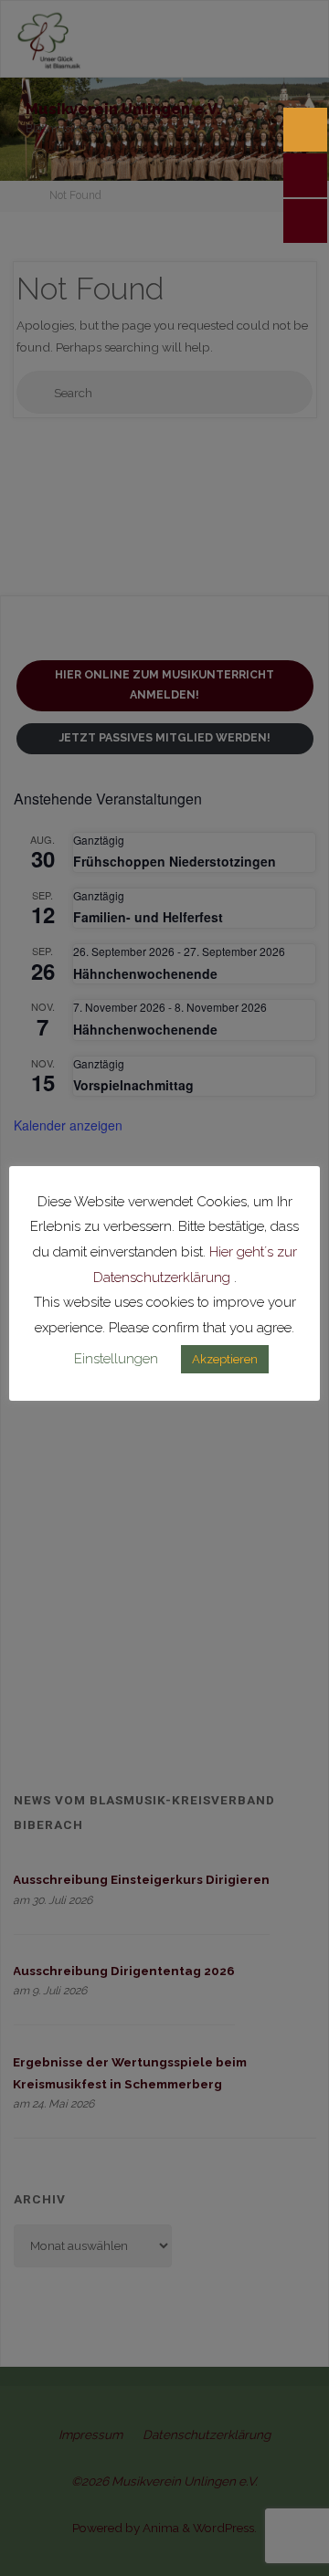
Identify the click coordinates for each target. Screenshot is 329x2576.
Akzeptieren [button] (225, 1359)
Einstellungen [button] (116, 1359)
